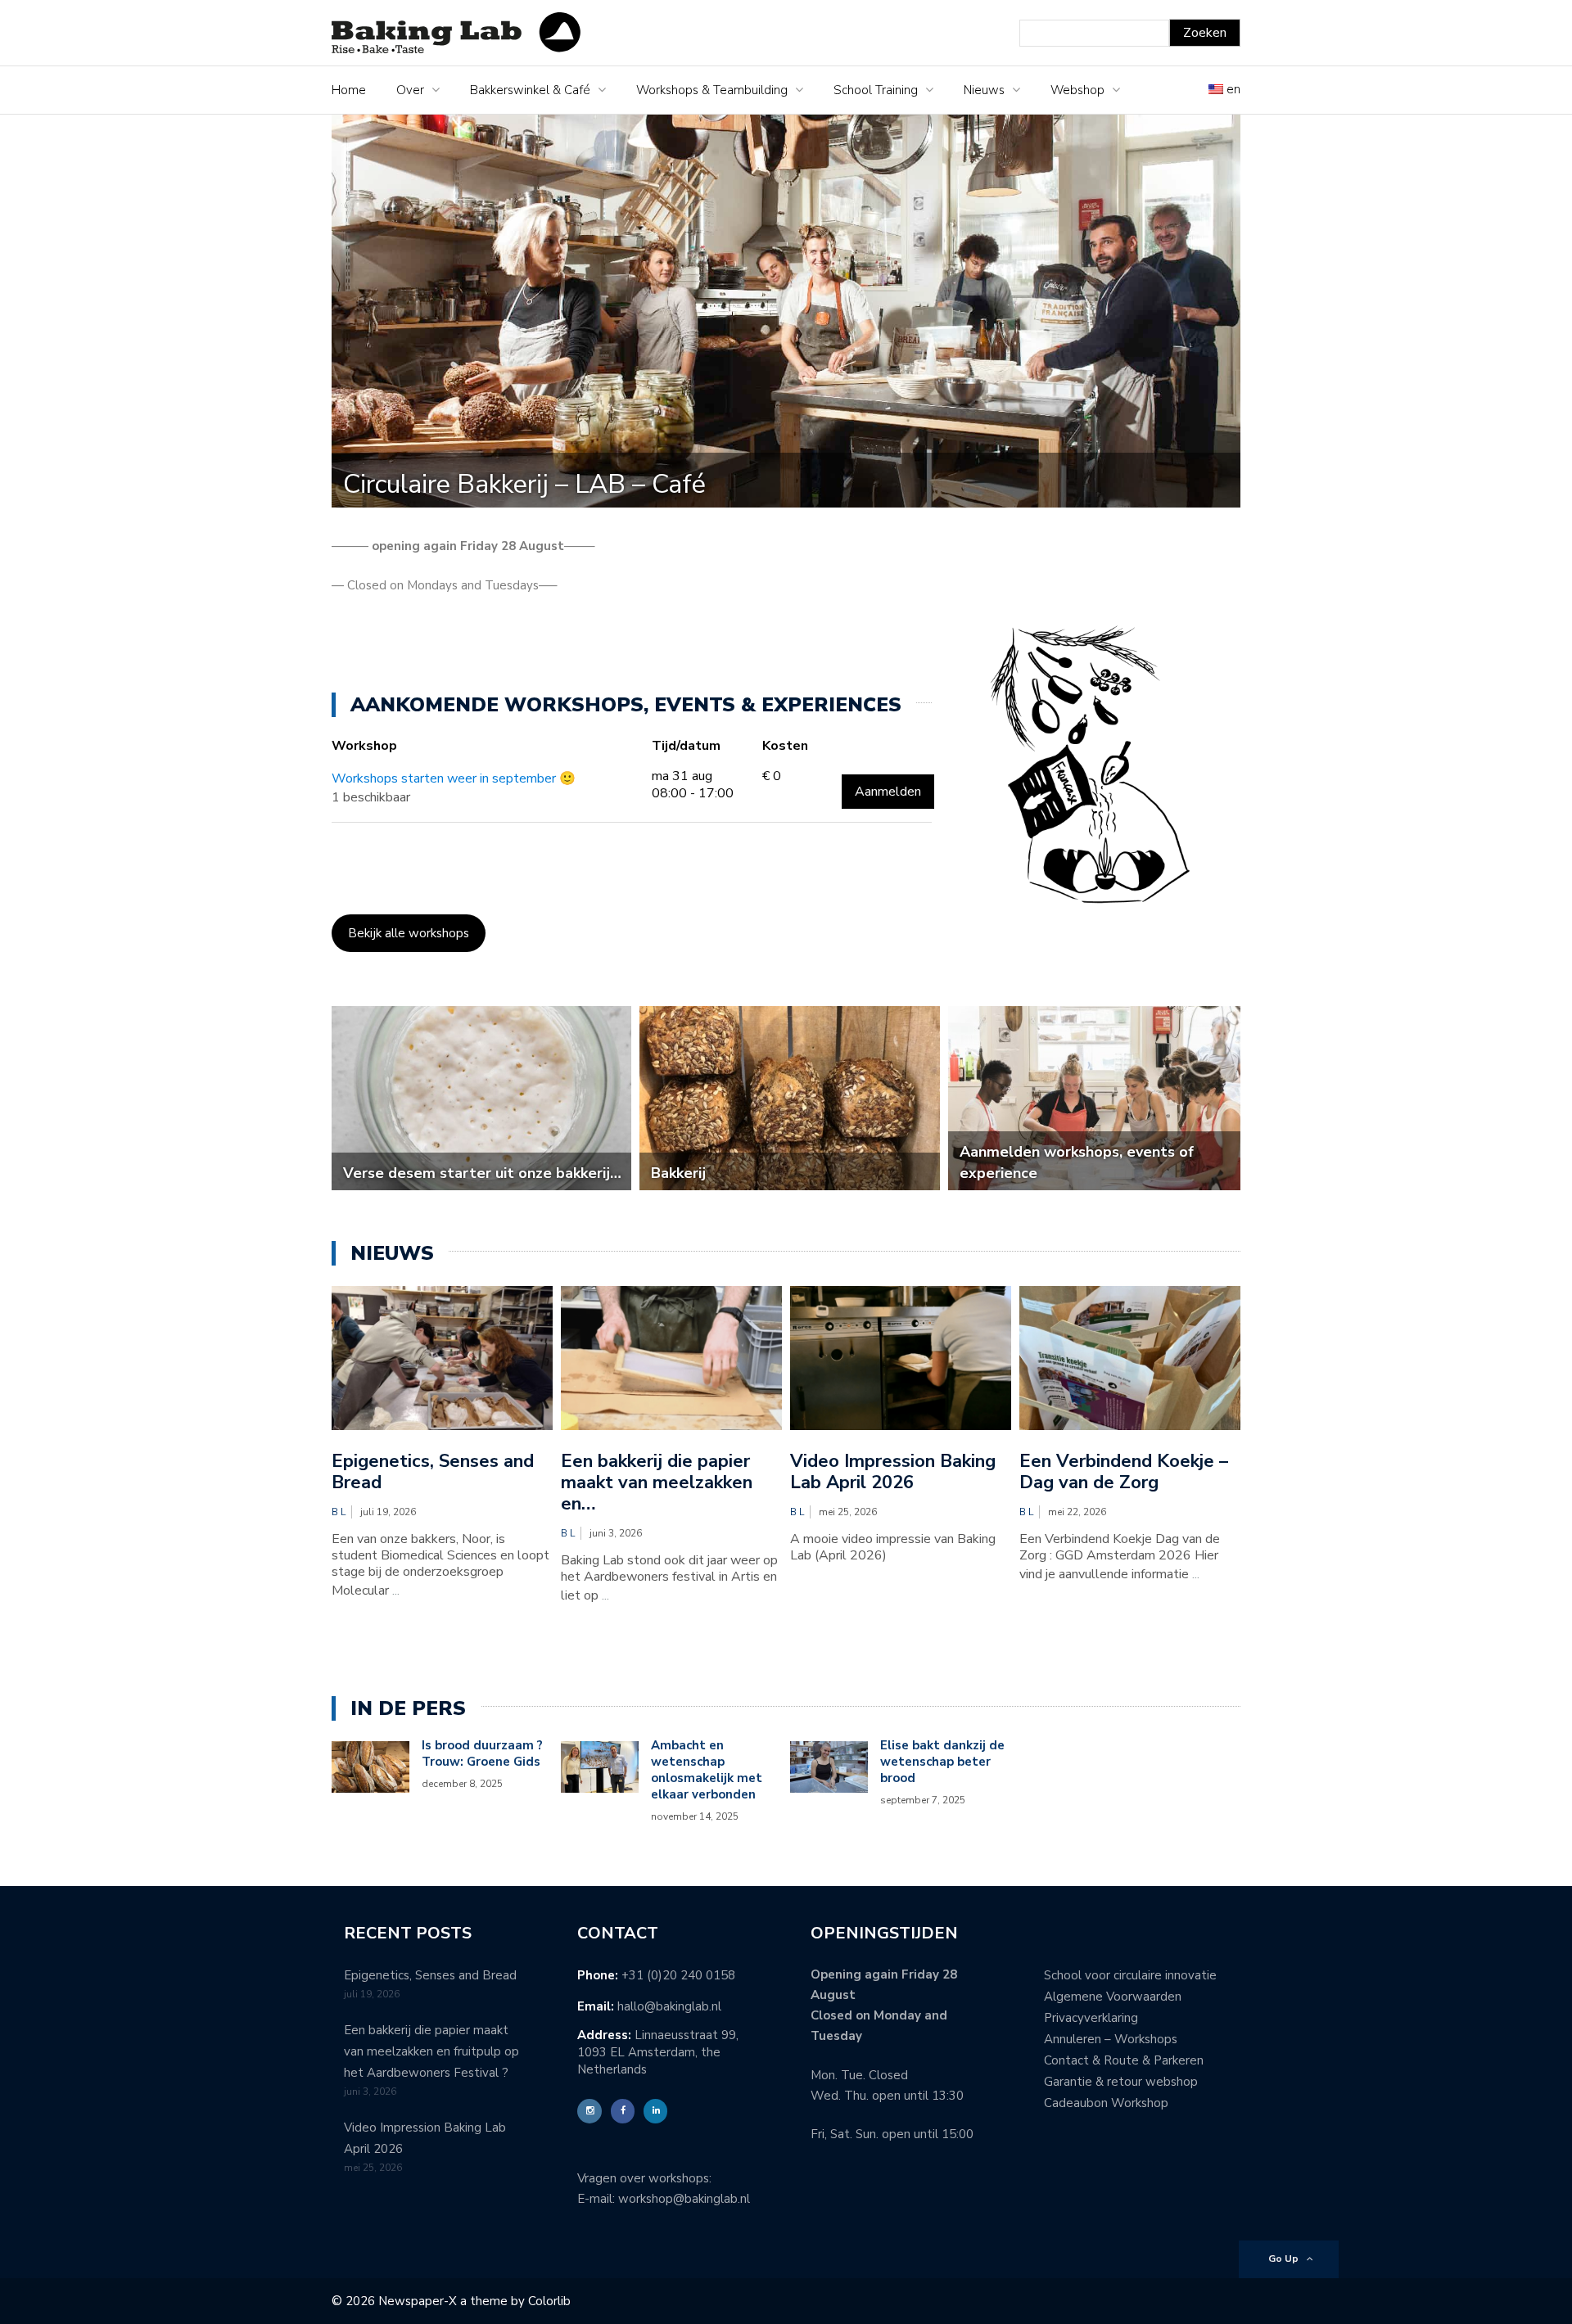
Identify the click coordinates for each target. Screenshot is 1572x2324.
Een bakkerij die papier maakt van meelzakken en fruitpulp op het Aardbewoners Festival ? (431, 2051)
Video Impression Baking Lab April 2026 (893, 1472)
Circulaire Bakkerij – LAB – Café (524, 484)
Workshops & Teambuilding (712, 90)
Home (349, 90)
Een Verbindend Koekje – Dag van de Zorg (1124, 1472)
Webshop (1077, 90)
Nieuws (984, 90)
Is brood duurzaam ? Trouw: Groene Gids (482, 1753)
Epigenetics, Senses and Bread (433, 1472)
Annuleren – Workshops (1111, 2039)
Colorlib (549, 2301)
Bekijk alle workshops (409, 933)
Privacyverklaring (1091, 2018)
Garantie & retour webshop (1121, 2082)
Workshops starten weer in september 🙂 (454, 778)
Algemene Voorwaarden (1113, 1997)
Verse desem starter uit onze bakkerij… (482, 1173)
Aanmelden (888, 792)
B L (339, 1512)
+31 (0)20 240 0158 (678, 1975)
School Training (876, 90)
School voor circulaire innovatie (1130, 1975)
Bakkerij (678, 1173)
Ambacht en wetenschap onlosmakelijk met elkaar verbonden (707, 1770)
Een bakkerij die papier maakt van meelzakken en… (657, 1482)
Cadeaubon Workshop (1106, 2103)
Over (410, 90)
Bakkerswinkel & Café (530, 90)
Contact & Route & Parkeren (1124, 2060)
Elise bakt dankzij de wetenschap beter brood (942, 1762)
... (396, 1591)
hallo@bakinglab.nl (669, 2006)
